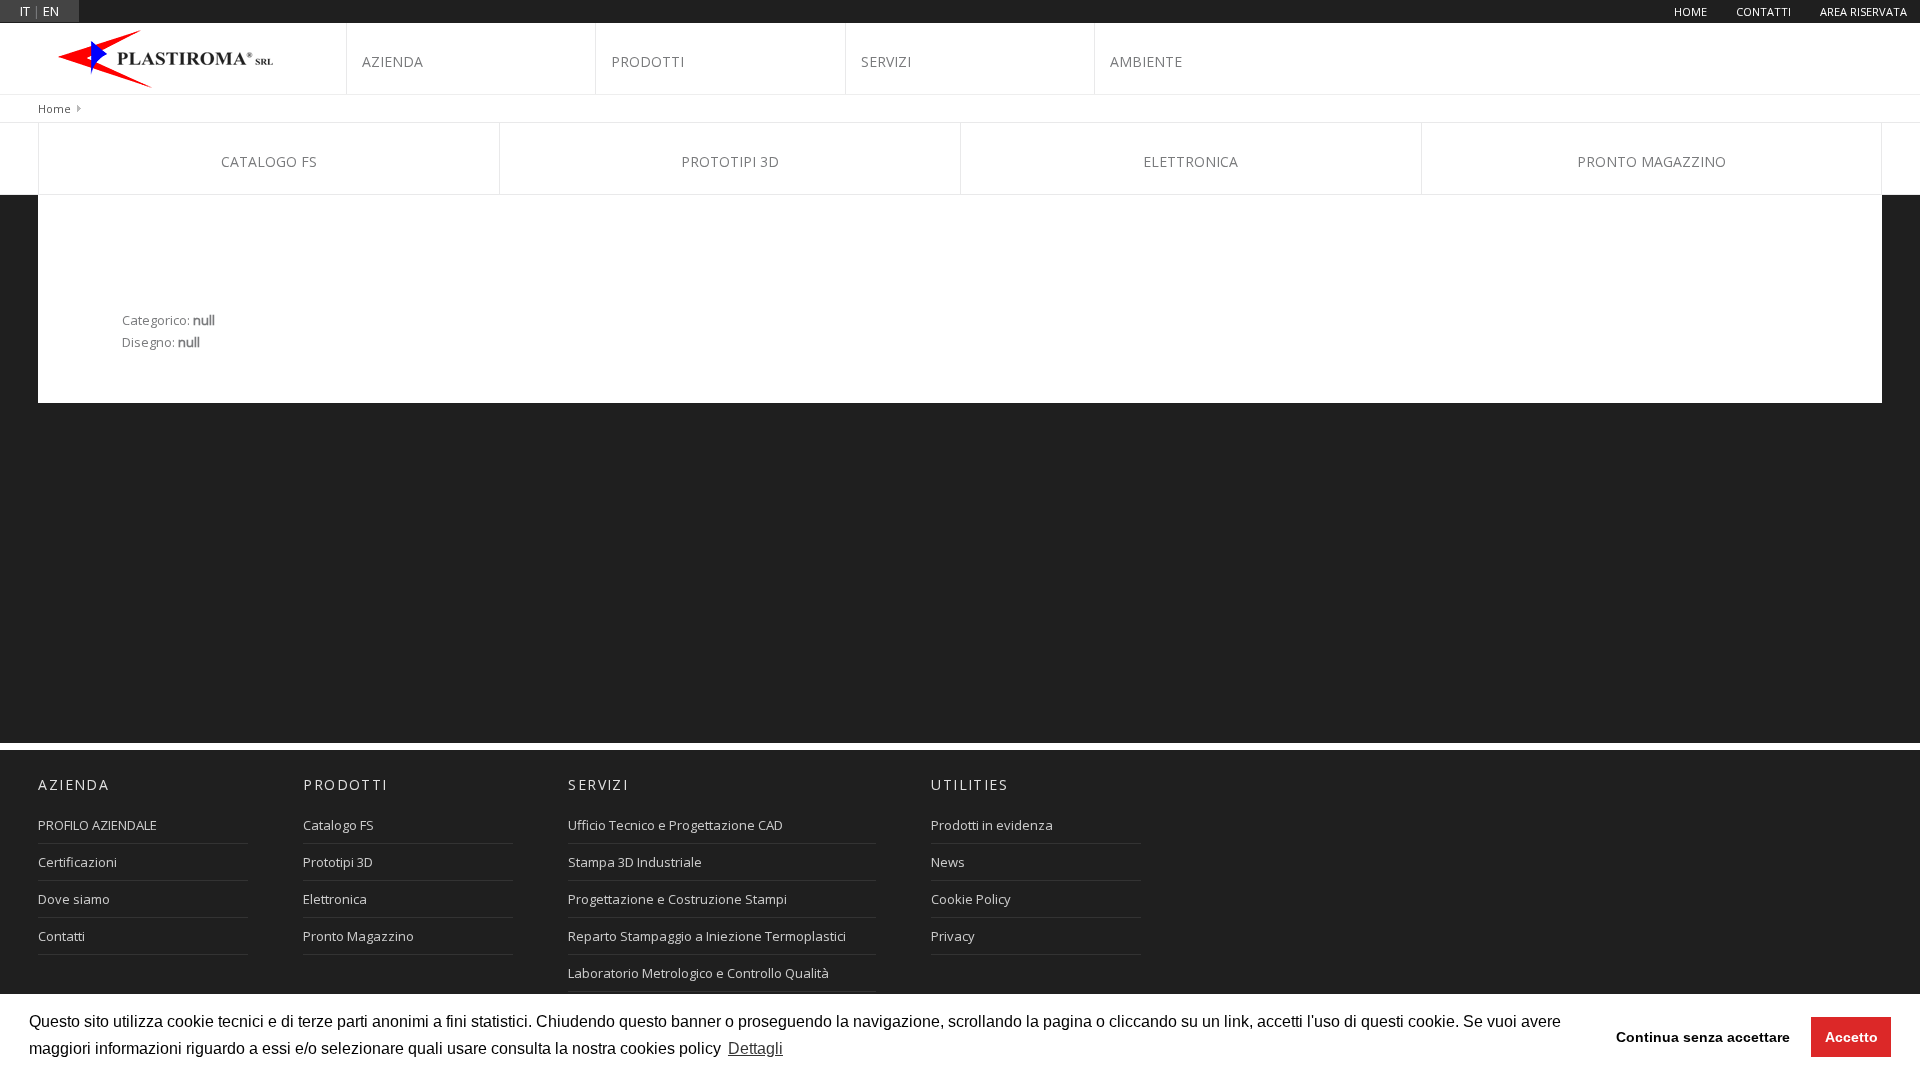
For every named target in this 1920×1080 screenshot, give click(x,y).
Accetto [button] (1851, 1037)
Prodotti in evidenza (992, 825)
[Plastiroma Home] (173, 58)
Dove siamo (74, 899)
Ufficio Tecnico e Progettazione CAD (675, 825)
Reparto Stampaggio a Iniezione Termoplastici (707, 936)
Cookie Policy (971, 899)
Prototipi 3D (730, 161)
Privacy (953, 936)
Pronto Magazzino (1651, 161)
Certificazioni (77, 862)
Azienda (392, 61)
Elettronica (1190, 161)
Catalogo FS (269, 161)
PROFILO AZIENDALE (97, 825)
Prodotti (647, 61)
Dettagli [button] (755, 1048)
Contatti (1763, 11)
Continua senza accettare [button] (1703, 1037)
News (948, 862)
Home (1690, 11)
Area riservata (1863, 11)
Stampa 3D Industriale (635, 862)
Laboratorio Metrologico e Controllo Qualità (698, 973)
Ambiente (1146, 61)
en (51, 11)
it (25, 11)
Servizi (886, 61)
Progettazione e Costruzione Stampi (677, 899)
